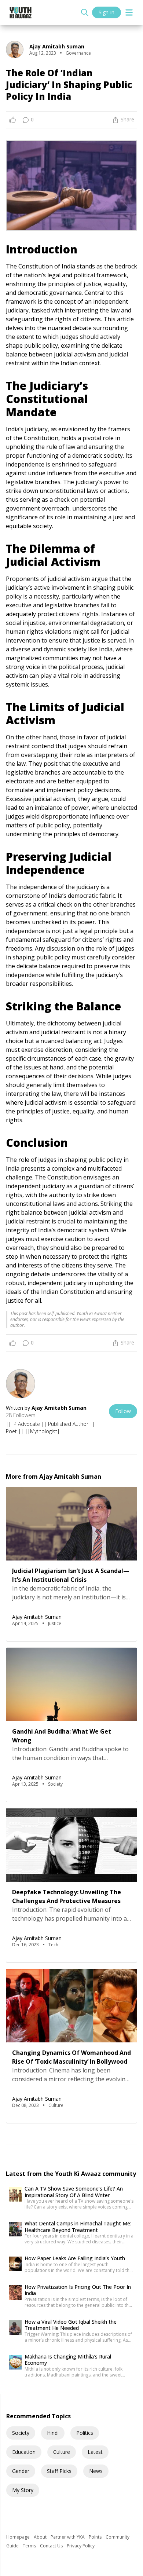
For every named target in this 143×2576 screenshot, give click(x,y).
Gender (21, 2471)
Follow (123, 1411)
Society (21, 2433)
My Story (23, 2490)
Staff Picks (59, 2471)
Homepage (19, 2537)
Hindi (53, 2433)
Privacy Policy (81, 2546)
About (41, 2537)
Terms (30, 2546)
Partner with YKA (68, 2537)
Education (24, 2452)
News (96, 2471)
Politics (85, 2433)
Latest (95, 2452)
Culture (62, 2452)
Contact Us (52, 2546)
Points (96, 2537)
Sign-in (107, 12)
